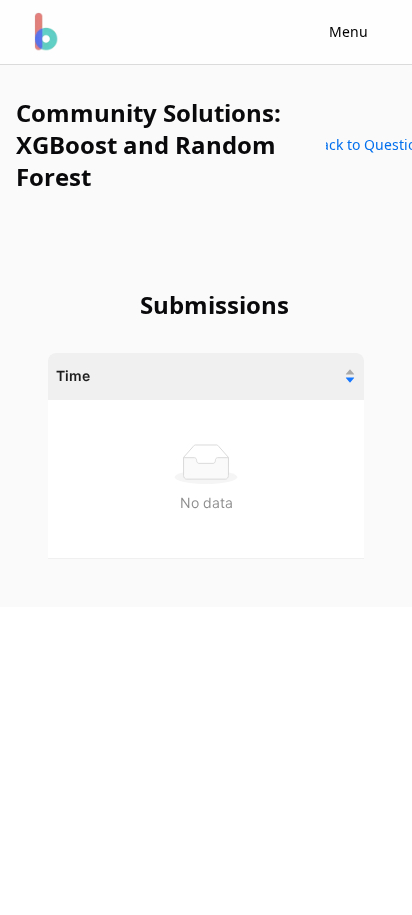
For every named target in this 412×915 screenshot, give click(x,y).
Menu (348, 31)
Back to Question (369, 144)
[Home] (44, 32)
